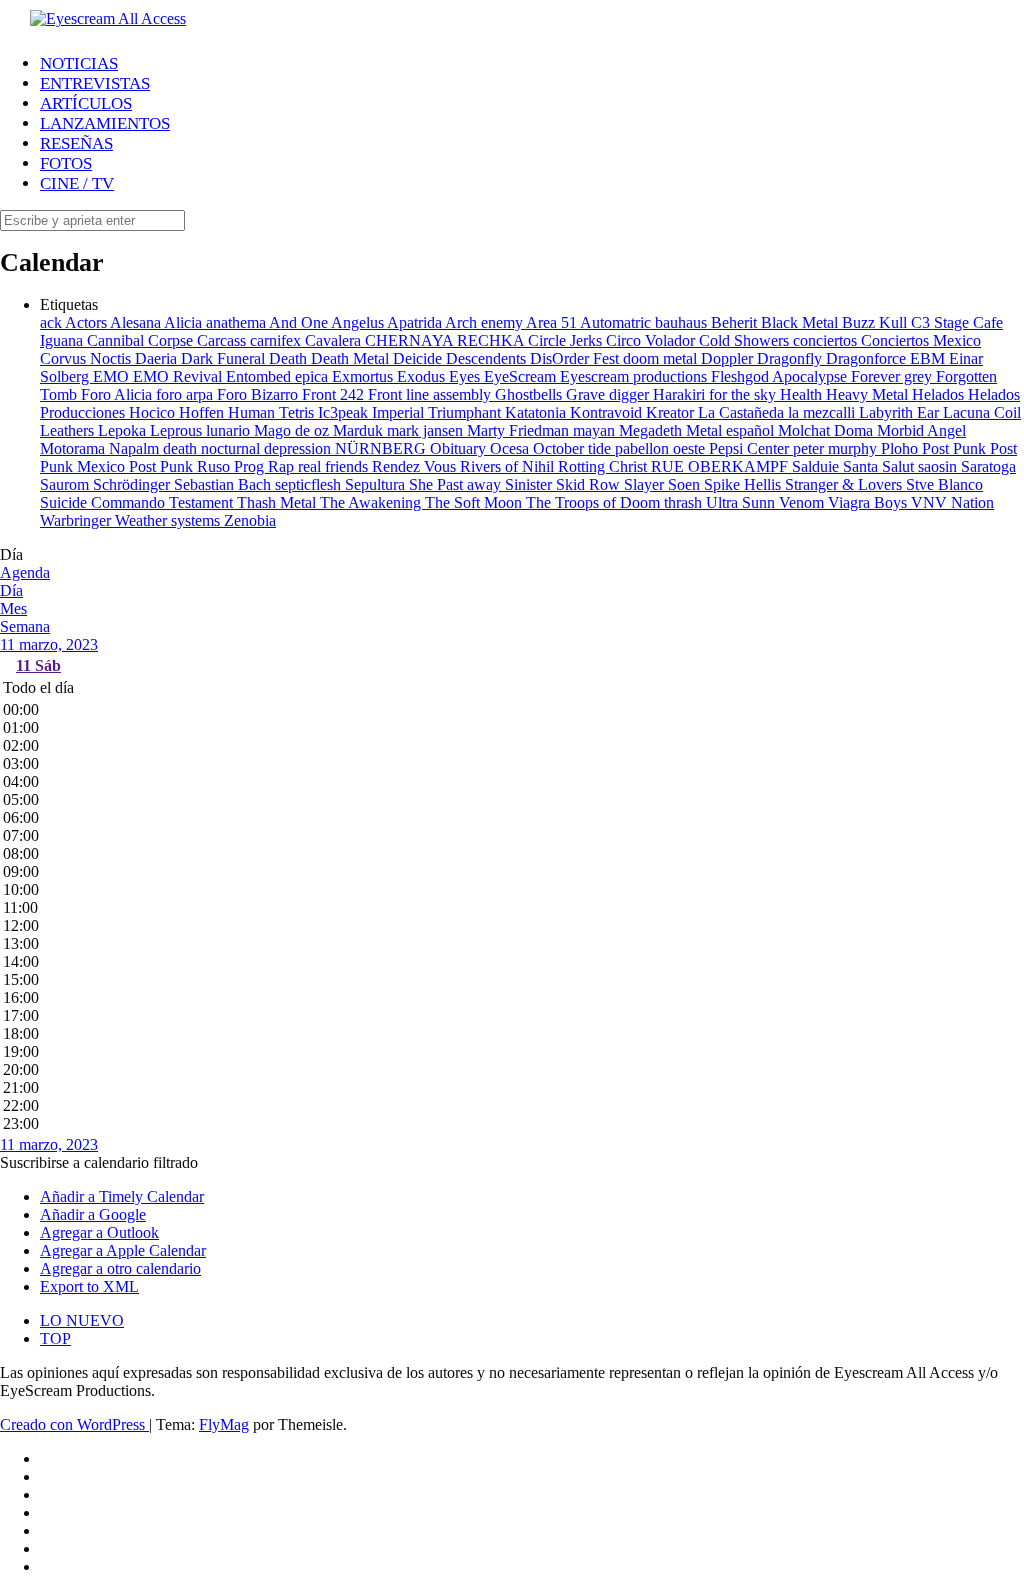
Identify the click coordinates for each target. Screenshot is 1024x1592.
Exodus (423, 376)
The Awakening (372, 502)
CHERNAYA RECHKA (446, 340)
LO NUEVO (82, 1320)
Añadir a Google (93, 1214)
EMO (113, 376)
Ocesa (511, 448)
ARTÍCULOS (86, 103)
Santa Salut (880, 466)
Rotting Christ (604, 466)
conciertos (827, 340)
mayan (596, 430)
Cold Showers (746, 340)
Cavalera (335, 340)
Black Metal (801, 322)
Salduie (817, 466)
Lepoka (124, 430)
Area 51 (553, 322)
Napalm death (155, 448)
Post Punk (956, 448)
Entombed (260, 376)
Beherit (736, 322)
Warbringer (77, 520)
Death (290, 358)
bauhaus (683, 322)
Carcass (223, 340)
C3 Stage (942, 322)
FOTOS (66, 163)
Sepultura (377, 484)
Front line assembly (431, 394)
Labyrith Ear (901, 412)
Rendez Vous (416, 466)
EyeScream (522, 376)
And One (300, 322)
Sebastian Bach (224, 484)
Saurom (66, 484)
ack (52, 322)
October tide (574, 448)
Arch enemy (485, 322)
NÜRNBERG (382, 448)
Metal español (732, 430)
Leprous (178, 430)
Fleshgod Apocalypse (781, 376)
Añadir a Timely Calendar (122, 1196)
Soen (686, 484)
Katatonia (537, 412)
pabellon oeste (662, 448)
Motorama (74, 448)
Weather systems (169, 520)
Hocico (154, 412)
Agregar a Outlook (99, 1232)
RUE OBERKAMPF (721, 466)
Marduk (360, 430)
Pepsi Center (751, 448)
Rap (283, 466)
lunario (230, 430)
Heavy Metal (869, 394)
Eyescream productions (635, 376)
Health (803, 394)
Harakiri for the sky (716, 394)
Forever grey (893, 376)
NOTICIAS (79, 63)
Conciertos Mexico (921, 340)
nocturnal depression (268, 448)
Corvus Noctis (87, 358)
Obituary (460, 448)
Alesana (137, 322)
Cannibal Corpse (142, 340)
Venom (803, 502)
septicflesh (310, 484)
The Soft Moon (475, 502)
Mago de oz (293, 430)
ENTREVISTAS (95, 83)
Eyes (466, 376)
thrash (685, 502)
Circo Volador (652, 340)
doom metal (662, 358)
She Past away (457, 484)
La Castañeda (743, 412)
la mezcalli (823, 412)
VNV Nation (952, 502)
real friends (335, 466)
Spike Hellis (744, 484)
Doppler (729, 358)
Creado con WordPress (74, 1424)
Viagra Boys (869, 502)
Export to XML (89, 1286)
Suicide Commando (104, 502)
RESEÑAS (76, 143)
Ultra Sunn (742, 502)
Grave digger (609, 394)
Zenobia (250, 520)
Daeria (158, 358)
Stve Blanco (944, 484)
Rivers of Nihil (509, 466)
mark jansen (427, 430)
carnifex (277, 340)
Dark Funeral (225, 358)
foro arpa (186, 394)
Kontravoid (608, 412)
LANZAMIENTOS (105, 123)
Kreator (672, 412)
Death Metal (352, 358)
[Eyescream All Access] (108, 18)
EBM (929, 358)
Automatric (617, 322)
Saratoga (988, 466)
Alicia (185, 322)
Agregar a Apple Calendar (123, 1250)
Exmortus (364, 376)
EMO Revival (179, 376)
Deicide (419, 358)
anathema (237, 322)
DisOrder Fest (576, 358)
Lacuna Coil (982, 412)
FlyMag (224, 1424)
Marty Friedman (520, 430)
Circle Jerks (567, 340)
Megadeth (652, 430)
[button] (99, 1162)
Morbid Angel (921, 430)
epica (313, 376)
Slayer (646, 484)
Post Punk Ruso (181, 466)
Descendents (488, 358)
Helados (940, 394)
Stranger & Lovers (845, 484)
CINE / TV (77, 183)
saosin (939, 466)
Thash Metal (278, 502)
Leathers (69, 430)
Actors (87, 322)
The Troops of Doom (595, 502)
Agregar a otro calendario (120, 1268)
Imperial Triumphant (438, 412)
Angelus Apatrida (388, 322)
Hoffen (203, 412)
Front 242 (335, 394)
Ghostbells (530, 394)
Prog (251, 466)
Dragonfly (791, 358)
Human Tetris (273, 412)
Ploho (901, 448)
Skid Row (590, 484)
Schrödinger (133, 484)
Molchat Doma (827, 430)
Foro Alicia (118, 394)
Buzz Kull (876, 322)
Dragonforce (868, 358)
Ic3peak (345, 412)
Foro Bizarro (259, 394)
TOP (55, 1338)
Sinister (530, 484)
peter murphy (837, 448)
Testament (203, 502)
